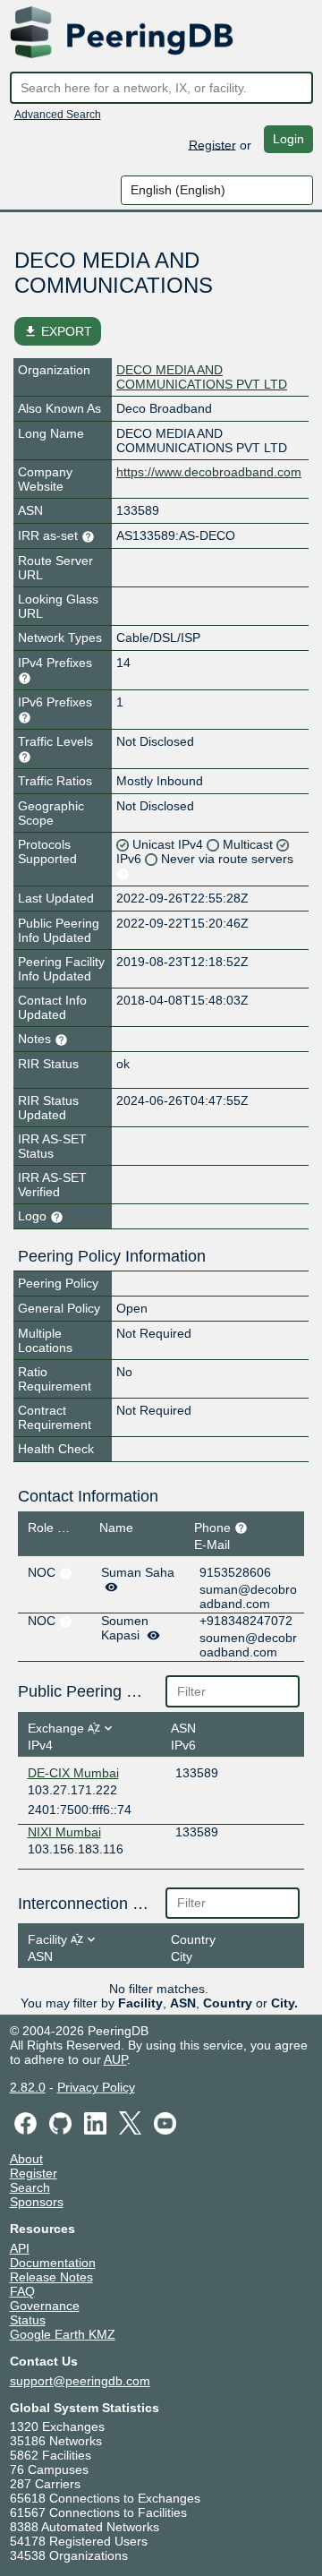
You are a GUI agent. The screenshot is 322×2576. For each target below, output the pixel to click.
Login (288, 139)
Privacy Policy (96, 2087)
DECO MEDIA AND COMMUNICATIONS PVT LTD (202, 377)
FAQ (22, 2291)
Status (28, 2320)
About (26, 2159)
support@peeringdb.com (80, 2381)
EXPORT (58, 331)
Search (30, 2187)
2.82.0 (28, 2087)
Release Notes (51, 2277)
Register (212, 144)
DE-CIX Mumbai (73, 1773)
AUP (115, 2059)
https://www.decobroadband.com (209, 472)
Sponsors (37, 2202)
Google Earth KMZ (63, 2334)
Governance (45, 2306)
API (20, 2248)
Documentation (53, 2263)
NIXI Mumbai (64, 1832)
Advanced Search (58, 115)
